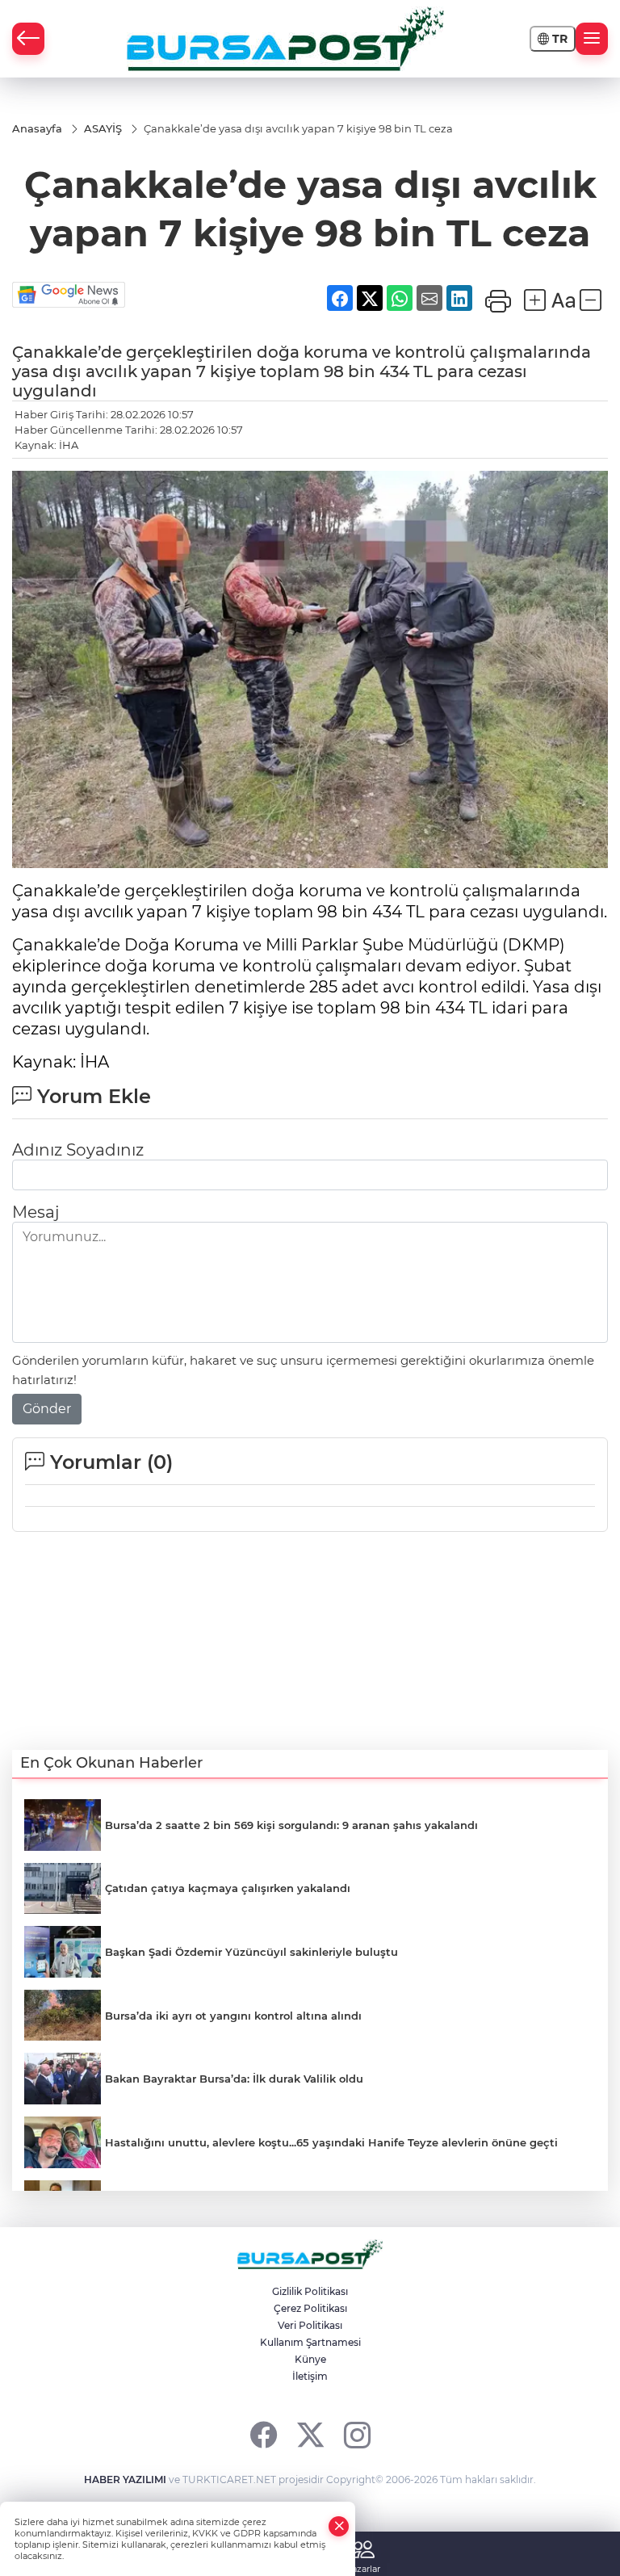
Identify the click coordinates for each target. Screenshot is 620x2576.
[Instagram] (357, 2434)
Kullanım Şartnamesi (310, 2342)
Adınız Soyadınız (78, 1150)
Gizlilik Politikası (310, 2291)
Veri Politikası (310, 2325)
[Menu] (592, 39)
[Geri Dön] (28, 39)
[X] (310, 2434)
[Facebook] (264, 2434)
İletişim (310, 2376)
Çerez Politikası (310, 2308)
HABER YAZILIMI (125, 2480)
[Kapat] (339, 2526)
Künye (310, 2359)
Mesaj (36, 1212)
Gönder (47, 1409)
